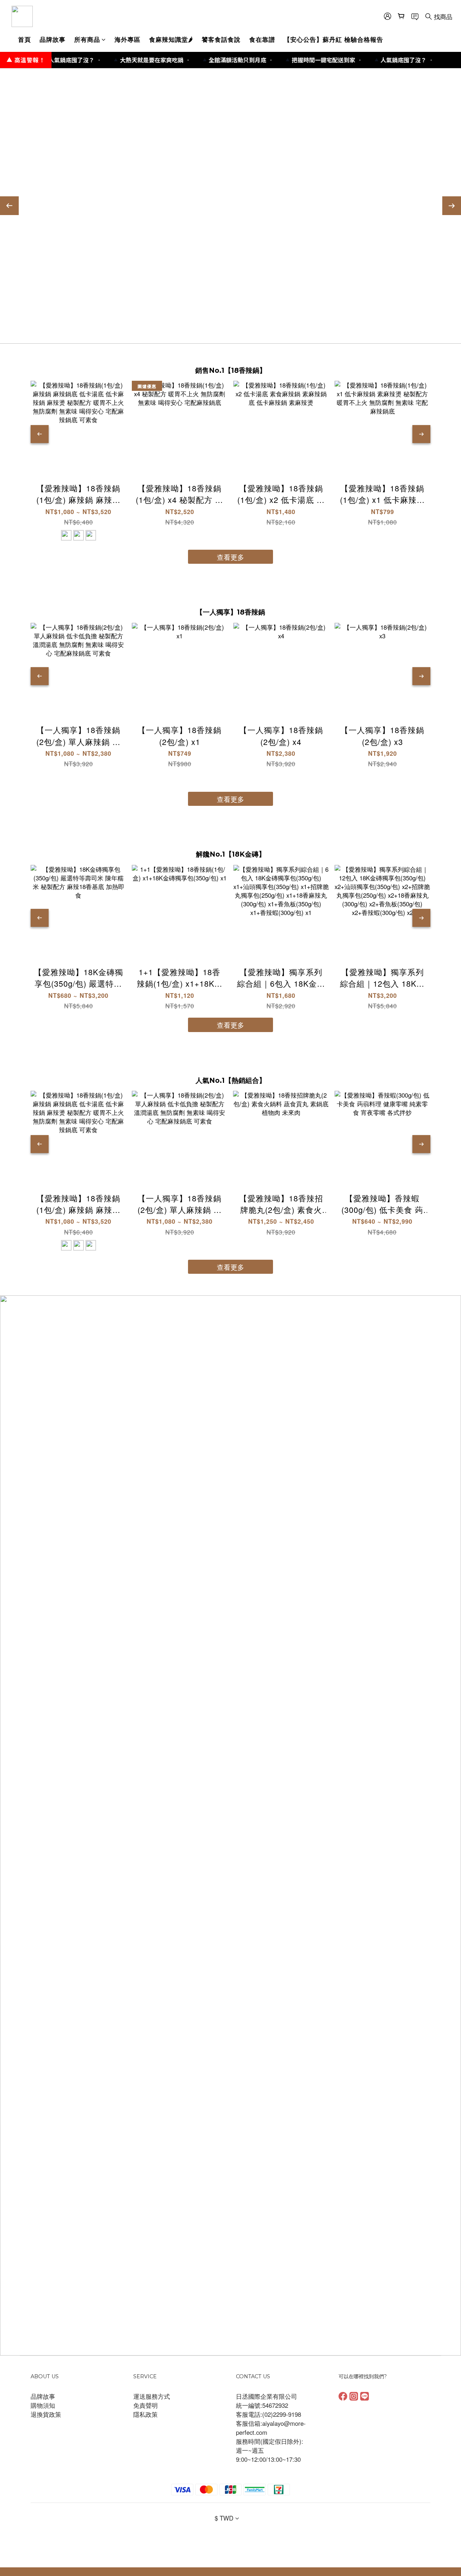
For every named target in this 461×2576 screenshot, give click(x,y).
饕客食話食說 (221, 39)
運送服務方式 (152, 2396)
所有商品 (87, 39)
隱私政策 (146, 2414)
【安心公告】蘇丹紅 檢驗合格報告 (334, 39)
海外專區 (127, 39)
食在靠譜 (262, 39)
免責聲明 (146, 2405)
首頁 (24, 39)
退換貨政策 (46, 2414)
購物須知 (43, 2405)
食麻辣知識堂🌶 (171, 39)
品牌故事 (53, 39)
